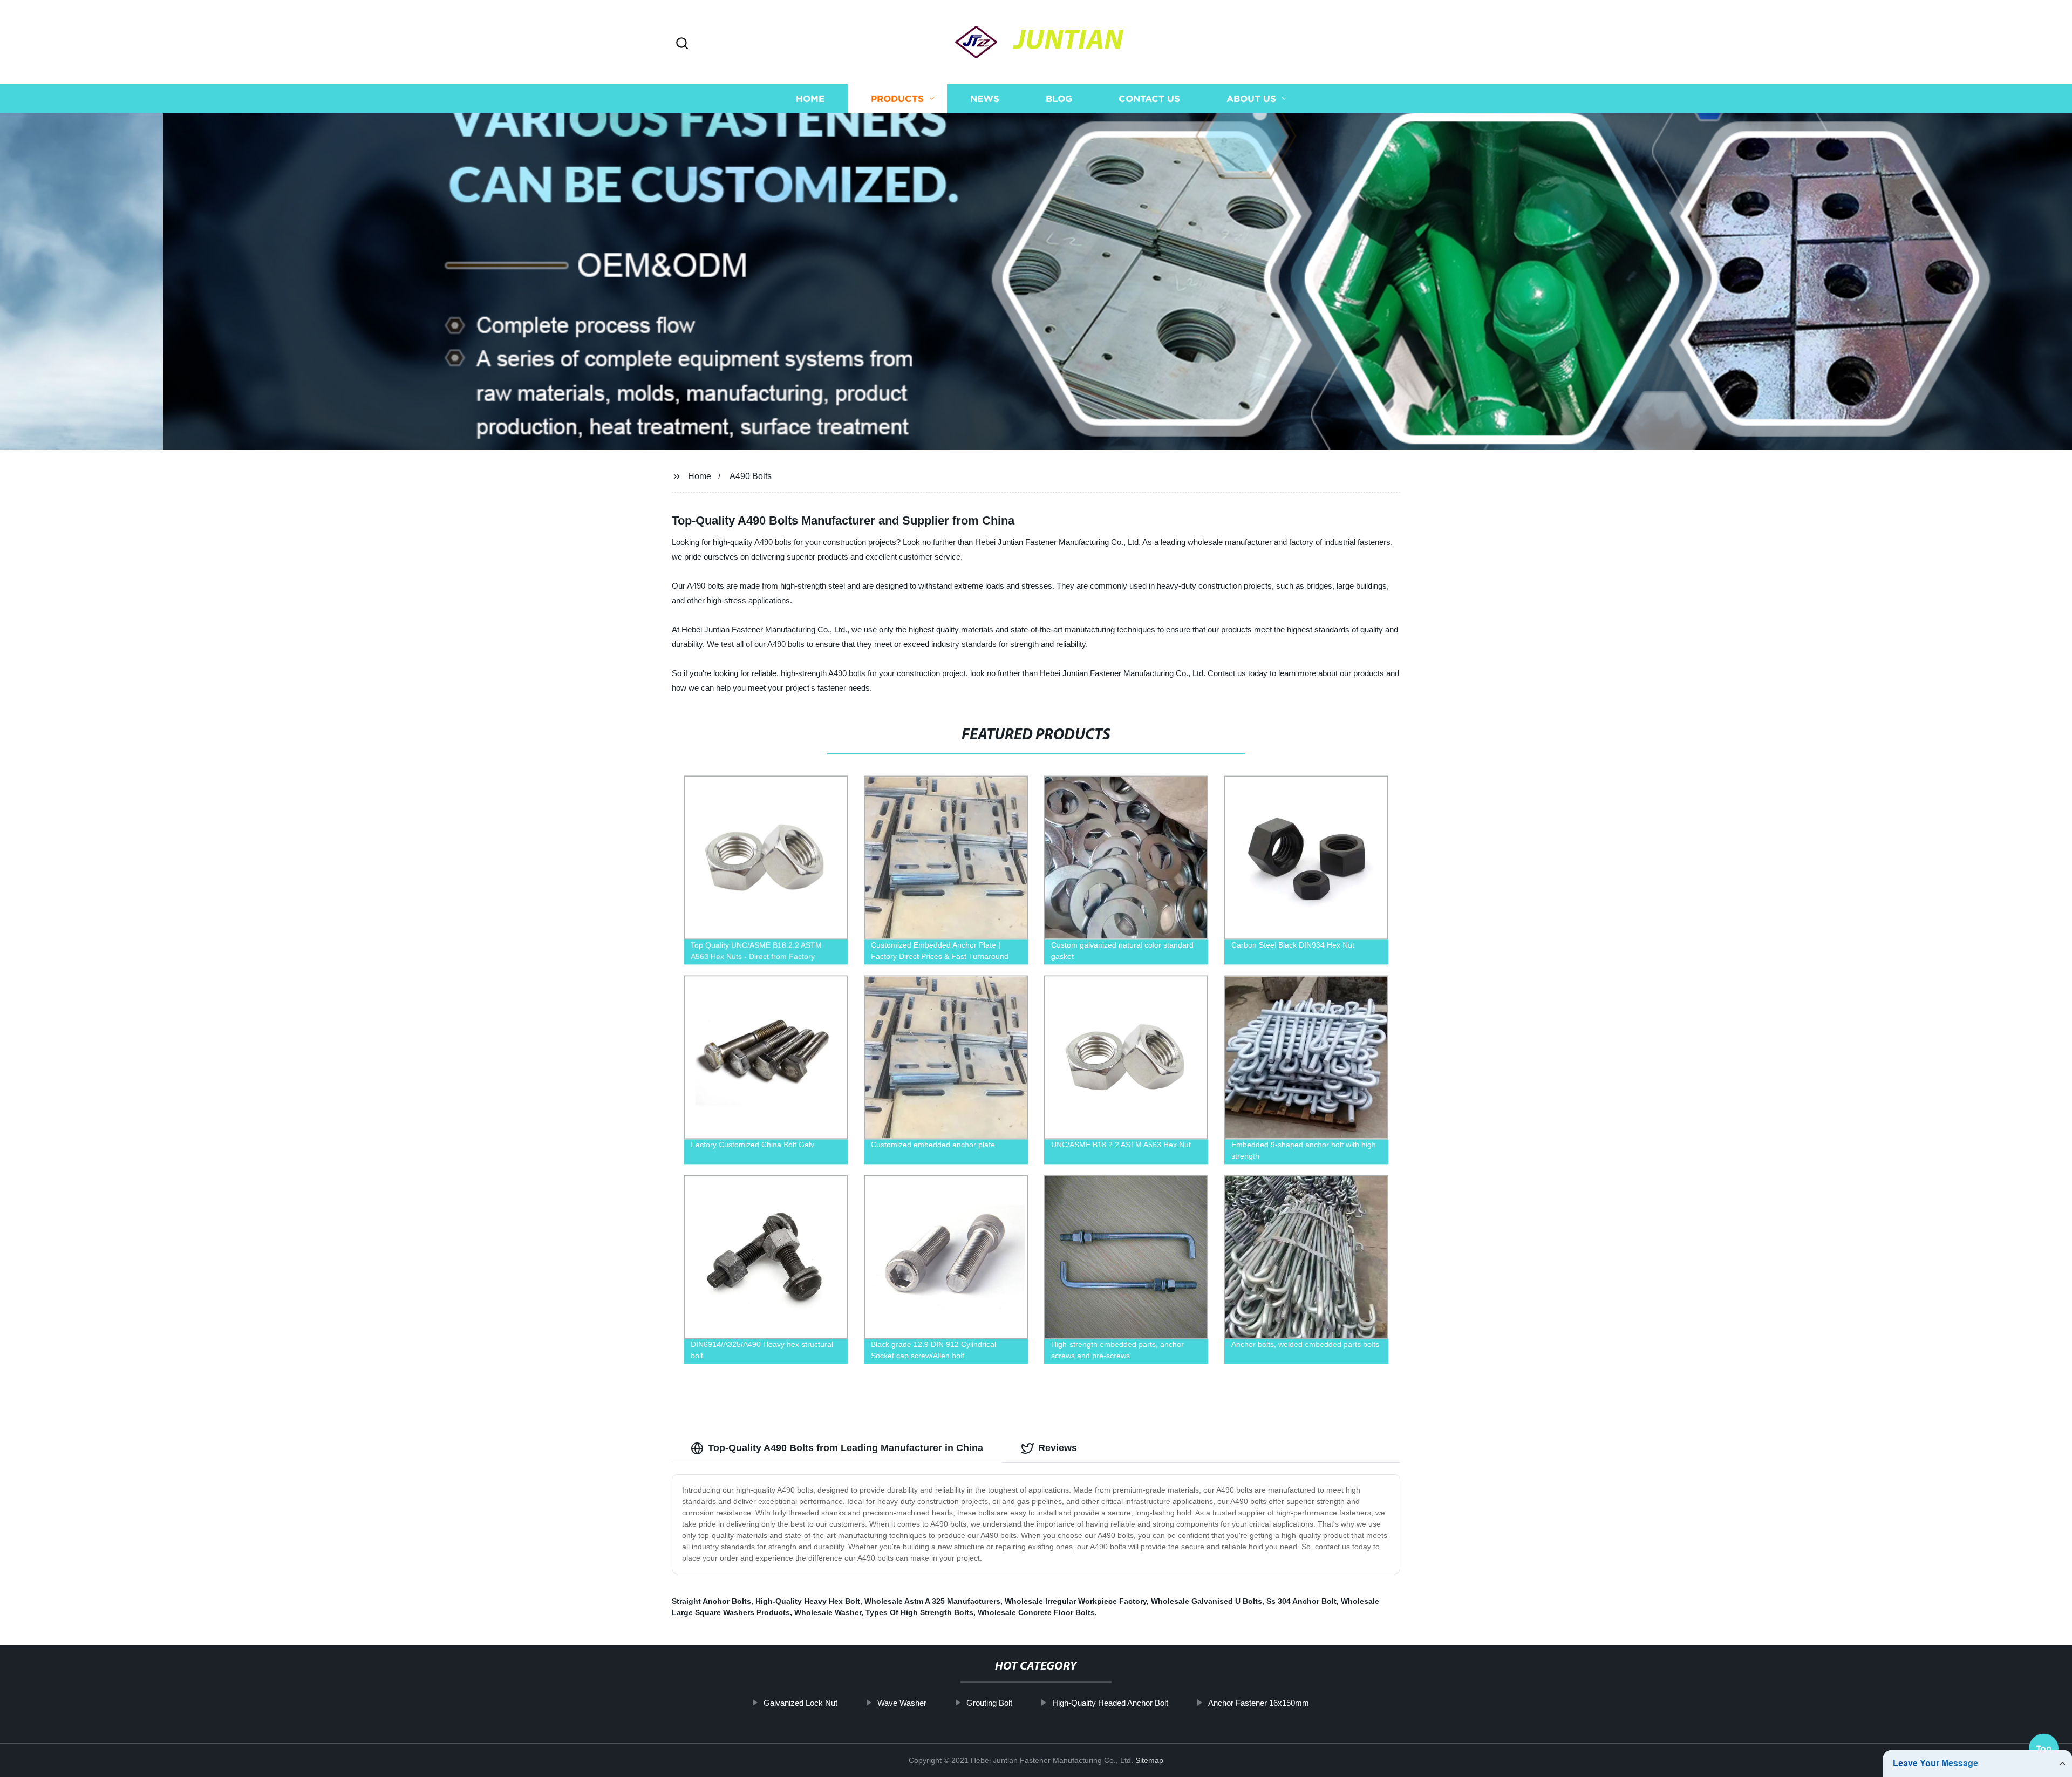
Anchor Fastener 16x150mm (1259, 1703)
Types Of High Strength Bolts (919, 1612)
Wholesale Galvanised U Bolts (1207, 1601)
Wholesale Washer (828, 1612)
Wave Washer (902, 1703)
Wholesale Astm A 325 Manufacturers (932, 1601)
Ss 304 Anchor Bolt (1301, 1601)
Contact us (1149, 98)
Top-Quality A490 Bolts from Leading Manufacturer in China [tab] (846, 1448)
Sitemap (1149, 1760)
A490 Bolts (751, 476)
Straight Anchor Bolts (711, 1601)
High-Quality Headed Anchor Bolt (1110, 1703)
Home (810, 98)
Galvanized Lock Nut (800, 1703)
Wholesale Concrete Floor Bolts (1036, 1612)
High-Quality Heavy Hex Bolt (808, 1601)
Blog (1059, 98)
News (985, 98)
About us (1251, 98)
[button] (682, 44)
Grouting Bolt (989, 1703)
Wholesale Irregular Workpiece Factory (1076, 1601)
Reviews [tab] (1058, 1448)
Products (897, 98)
